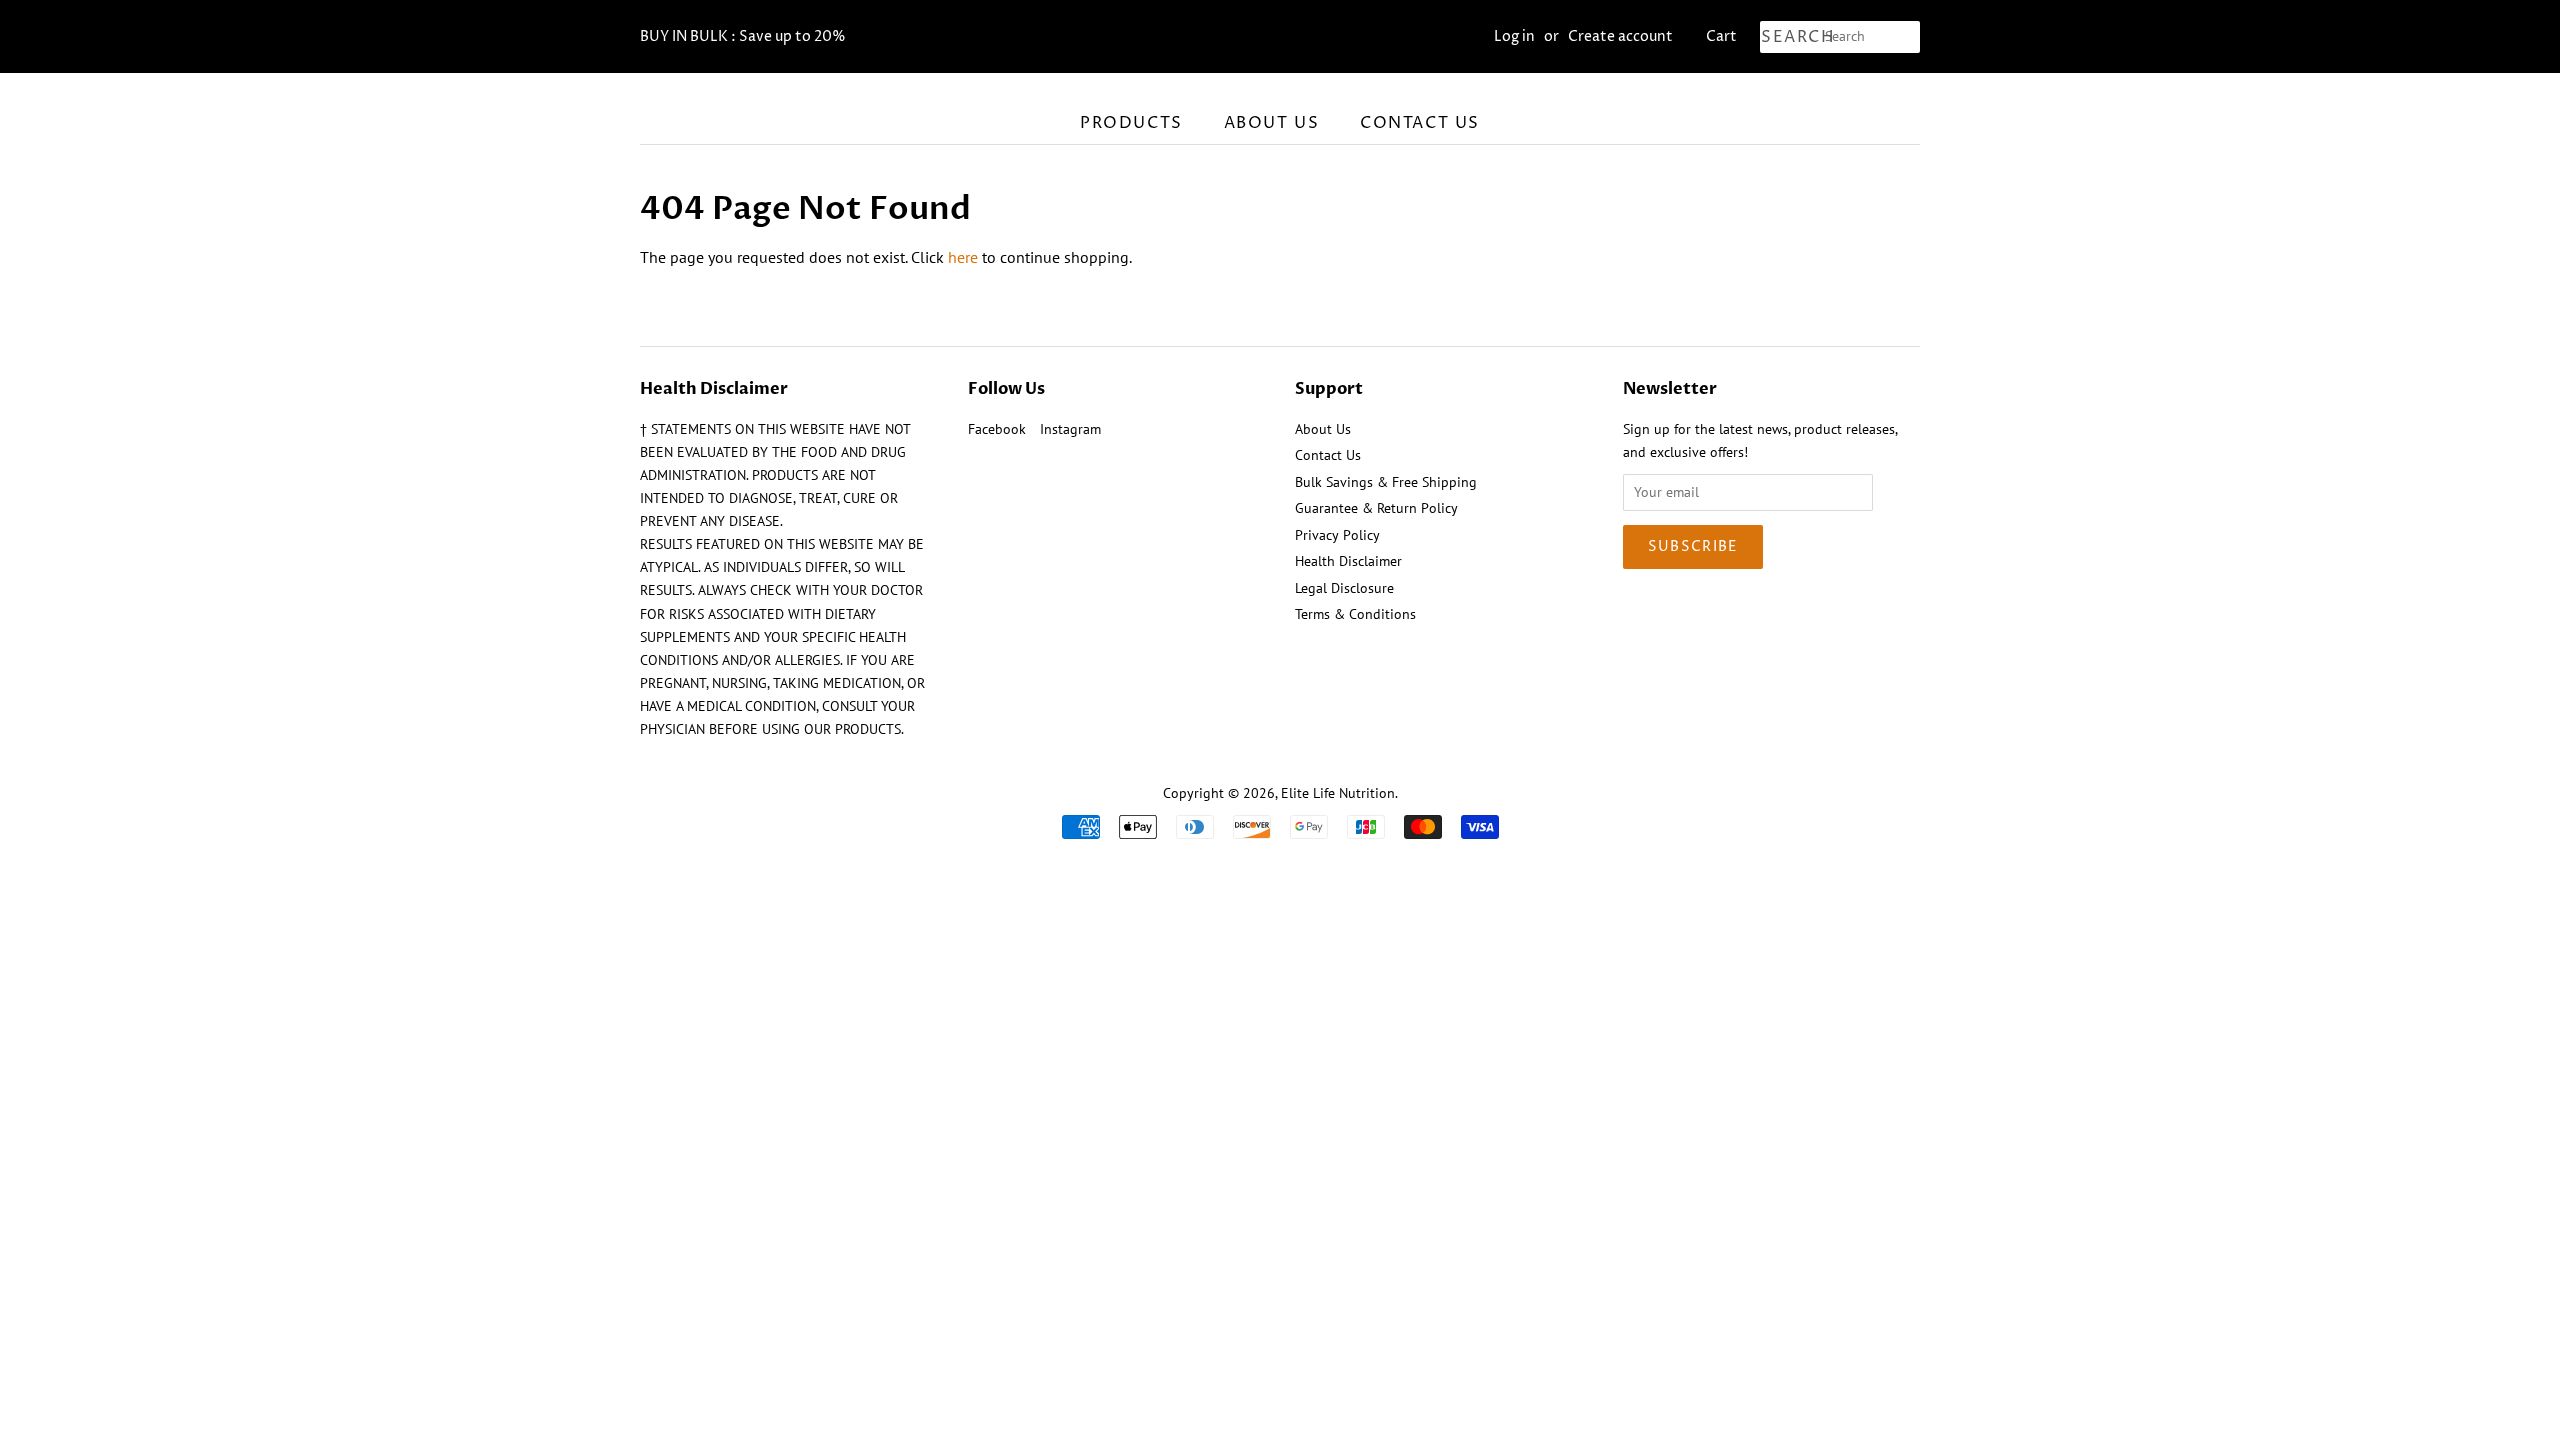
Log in (1514, 36)
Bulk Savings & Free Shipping (1386, 482)
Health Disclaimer (1348, 561)
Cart (1721, 36)
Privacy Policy (1337, 535)
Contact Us (1420, 123)
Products (1131, 123)
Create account (1620, 36)
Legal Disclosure (1344, 588)
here (963, 257)
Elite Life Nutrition (1338, 793)
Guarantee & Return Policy (1376, 508)
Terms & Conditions (1355, 614)
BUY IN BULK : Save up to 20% (743, 36)
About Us (1272, 123)
